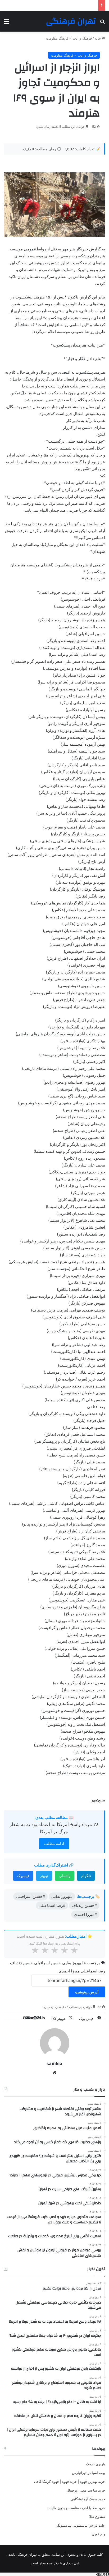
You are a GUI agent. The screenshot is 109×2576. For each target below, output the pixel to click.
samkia (54, 2064)
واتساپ (65, 1876)
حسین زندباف (21, 1963)
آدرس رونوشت (87, 1992)
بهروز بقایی (72, 1963)
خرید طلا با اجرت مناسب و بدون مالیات (76, 2508)
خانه (98, 38)
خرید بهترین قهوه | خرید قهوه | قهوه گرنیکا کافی (70, 2481)
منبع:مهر (98, 1800)
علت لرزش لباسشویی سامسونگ (81, 2525)
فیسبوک (23, 1876)
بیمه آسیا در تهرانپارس (88, 2473)
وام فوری (98, 2534)
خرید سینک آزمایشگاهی (88, 2499)
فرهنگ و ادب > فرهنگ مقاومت (69, 38)
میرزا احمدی (69, 1971)
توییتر (44, 1876)
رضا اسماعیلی (93, 1971)
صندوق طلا (97, 2517)
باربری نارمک (96, 2464)
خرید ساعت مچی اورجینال (86, 2490)
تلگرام (86, 1876)
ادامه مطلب (54, 1844)
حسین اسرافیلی (47, 1963)
